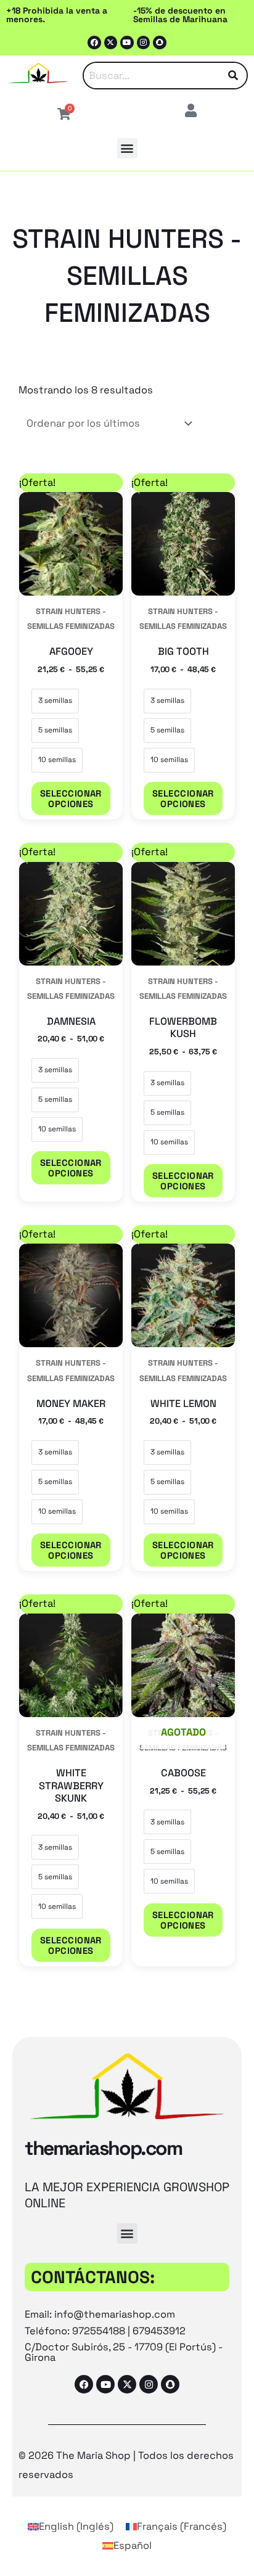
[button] (127, 148)
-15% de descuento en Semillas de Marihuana (180, 15)
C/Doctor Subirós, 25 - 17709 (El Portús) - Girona (124, 2352)
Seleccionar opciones (71, 798)
